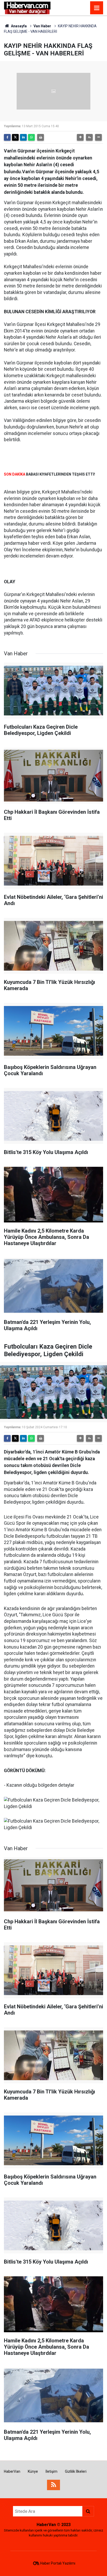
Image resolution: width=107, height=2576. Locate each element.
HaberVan (12, 2471)
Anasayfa (18, 26)
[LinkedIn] (23, 137)
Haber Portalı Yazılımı (58, 2563)
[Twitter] (15, 137)
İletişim (51, 2471)
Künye (33, 2471)
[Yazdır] (41, 137)
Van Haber (42, 26)
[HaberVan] (27, 7)
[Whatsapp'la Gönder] (31, 137)
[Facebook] (7, 137)
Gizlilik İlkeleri (76, 2471)
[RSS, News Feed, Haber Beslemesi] (53, 2485)
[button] (80, 137)
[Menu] (97, 8)
